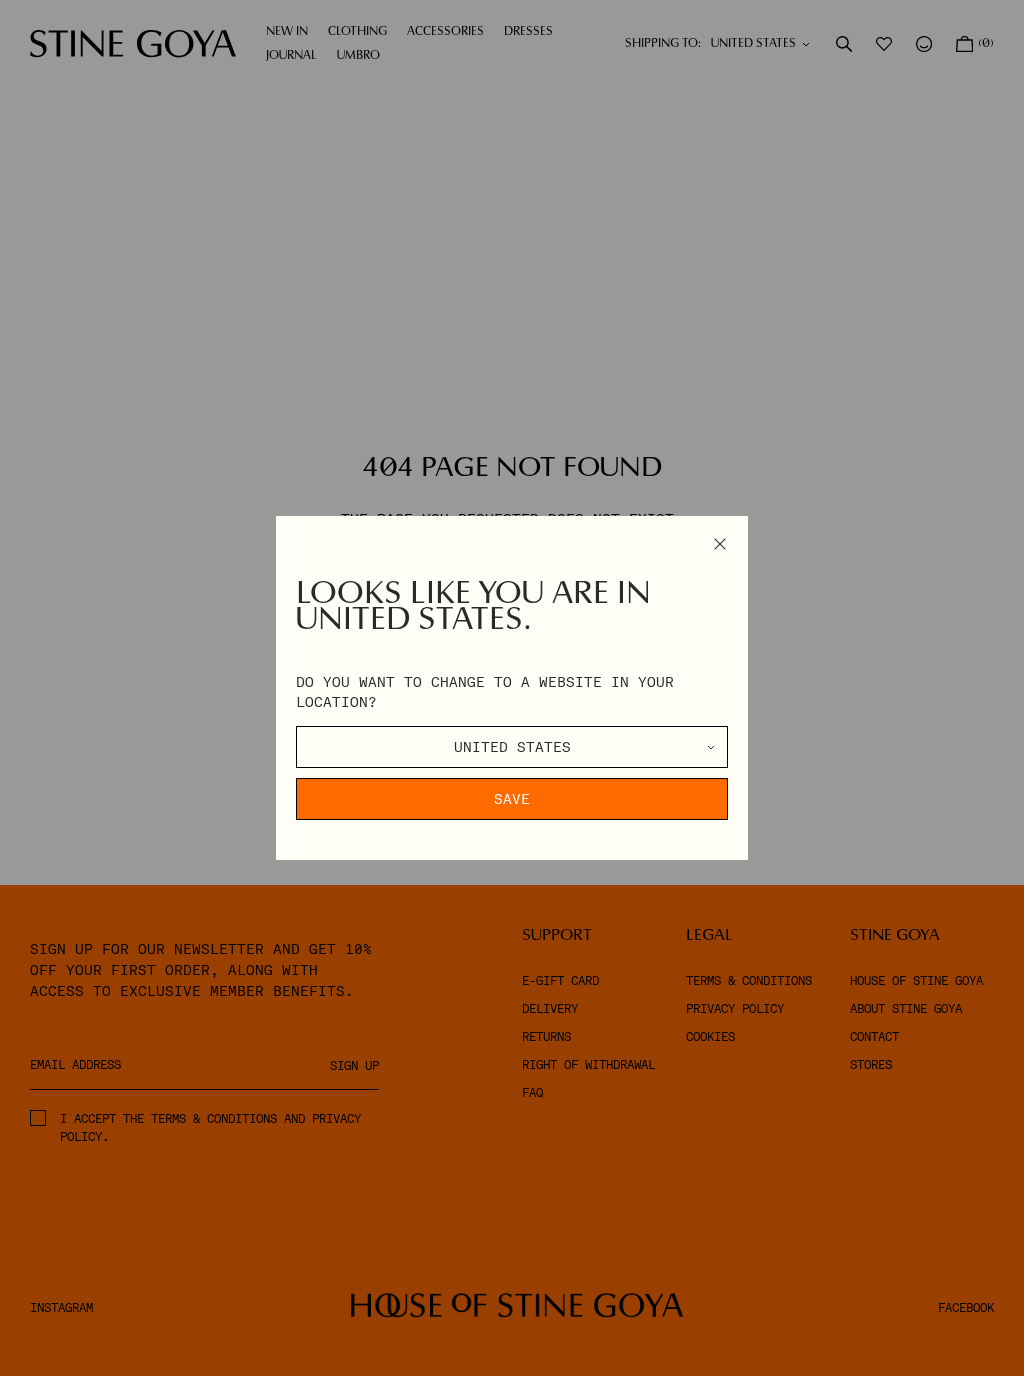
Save (512, 799)
